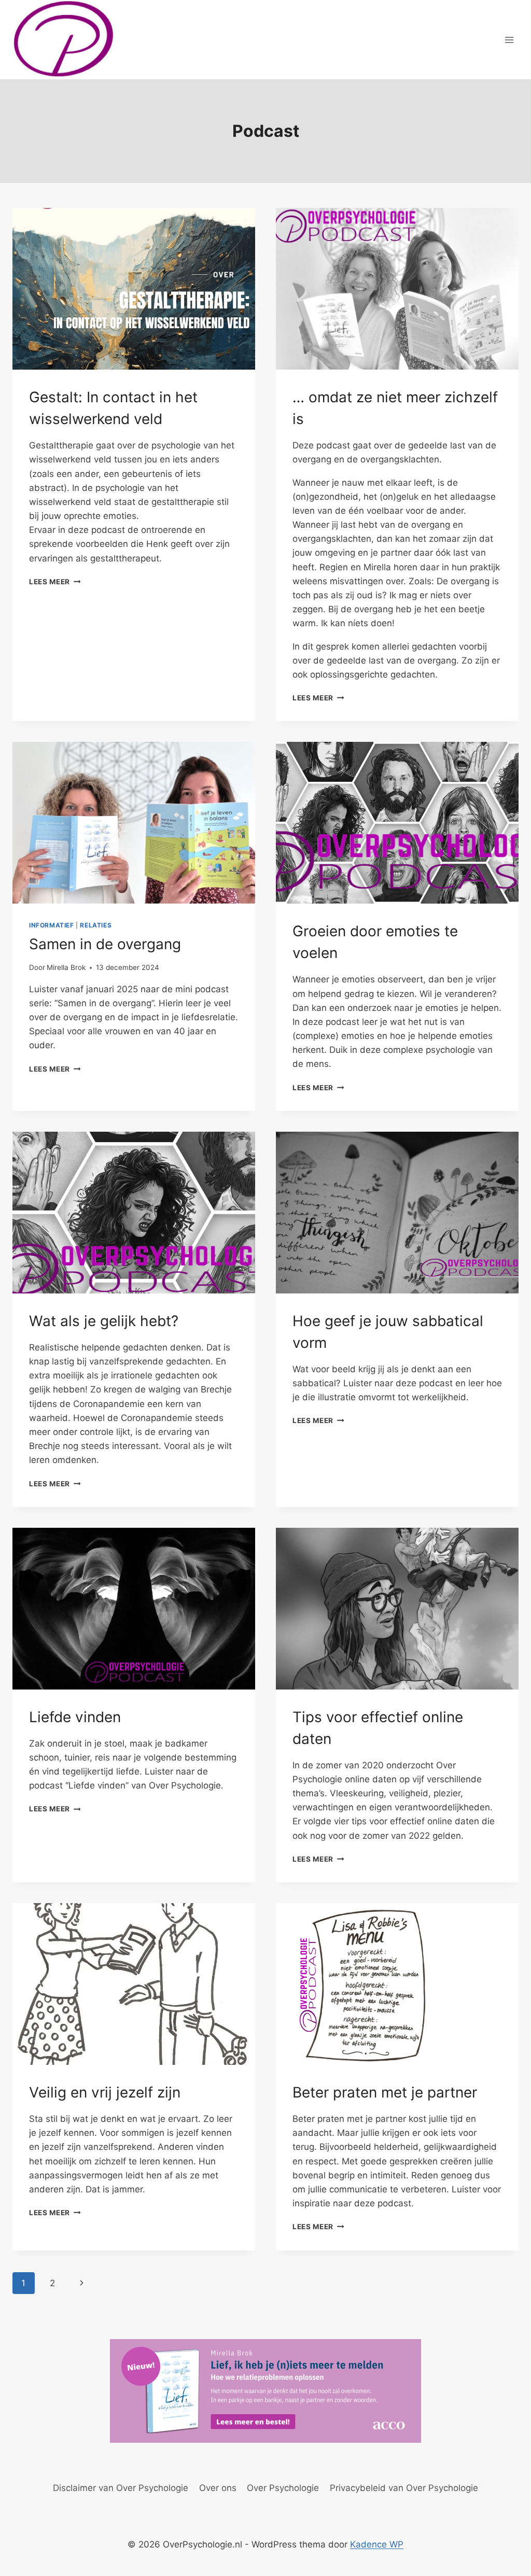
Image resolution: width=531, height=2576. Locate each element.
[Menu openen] (509, 40)
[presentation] (134, 289)
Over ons (218, 2488)
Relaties (96, 925)
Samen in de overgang (105, 944)
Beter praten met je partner (385, 2092)
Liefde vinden (75, 1717)
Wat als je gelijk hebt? (104, 1321)
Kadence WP (377, 2544)
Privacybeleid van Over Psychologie (404, 2488)
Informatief (52, 925)
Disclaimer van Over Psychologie (121, 2488)
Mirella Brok (66, 967)
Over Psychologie (283, 2488)
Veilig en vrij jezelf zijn (105, 2092)
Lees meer (55, 582)
